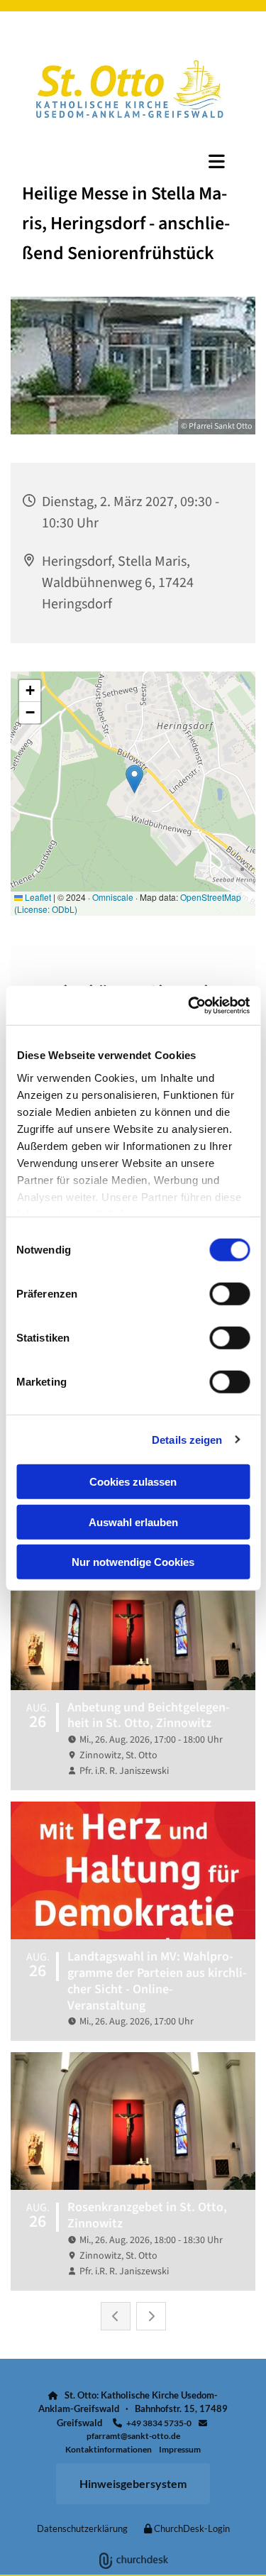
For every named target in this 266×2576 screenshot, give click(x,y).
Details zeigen (187, 1439)
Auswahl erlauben (133, 1522)
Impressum (180, 2449)
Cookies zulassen (133, 1482)
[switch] (229, 1294)
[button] (133, 161)
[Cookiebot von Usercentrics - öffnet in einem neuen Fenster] (189, 1005)
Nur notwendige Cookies (133, 1562)
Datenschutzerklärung (82, 2528)
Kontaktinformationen (109, 2449)
